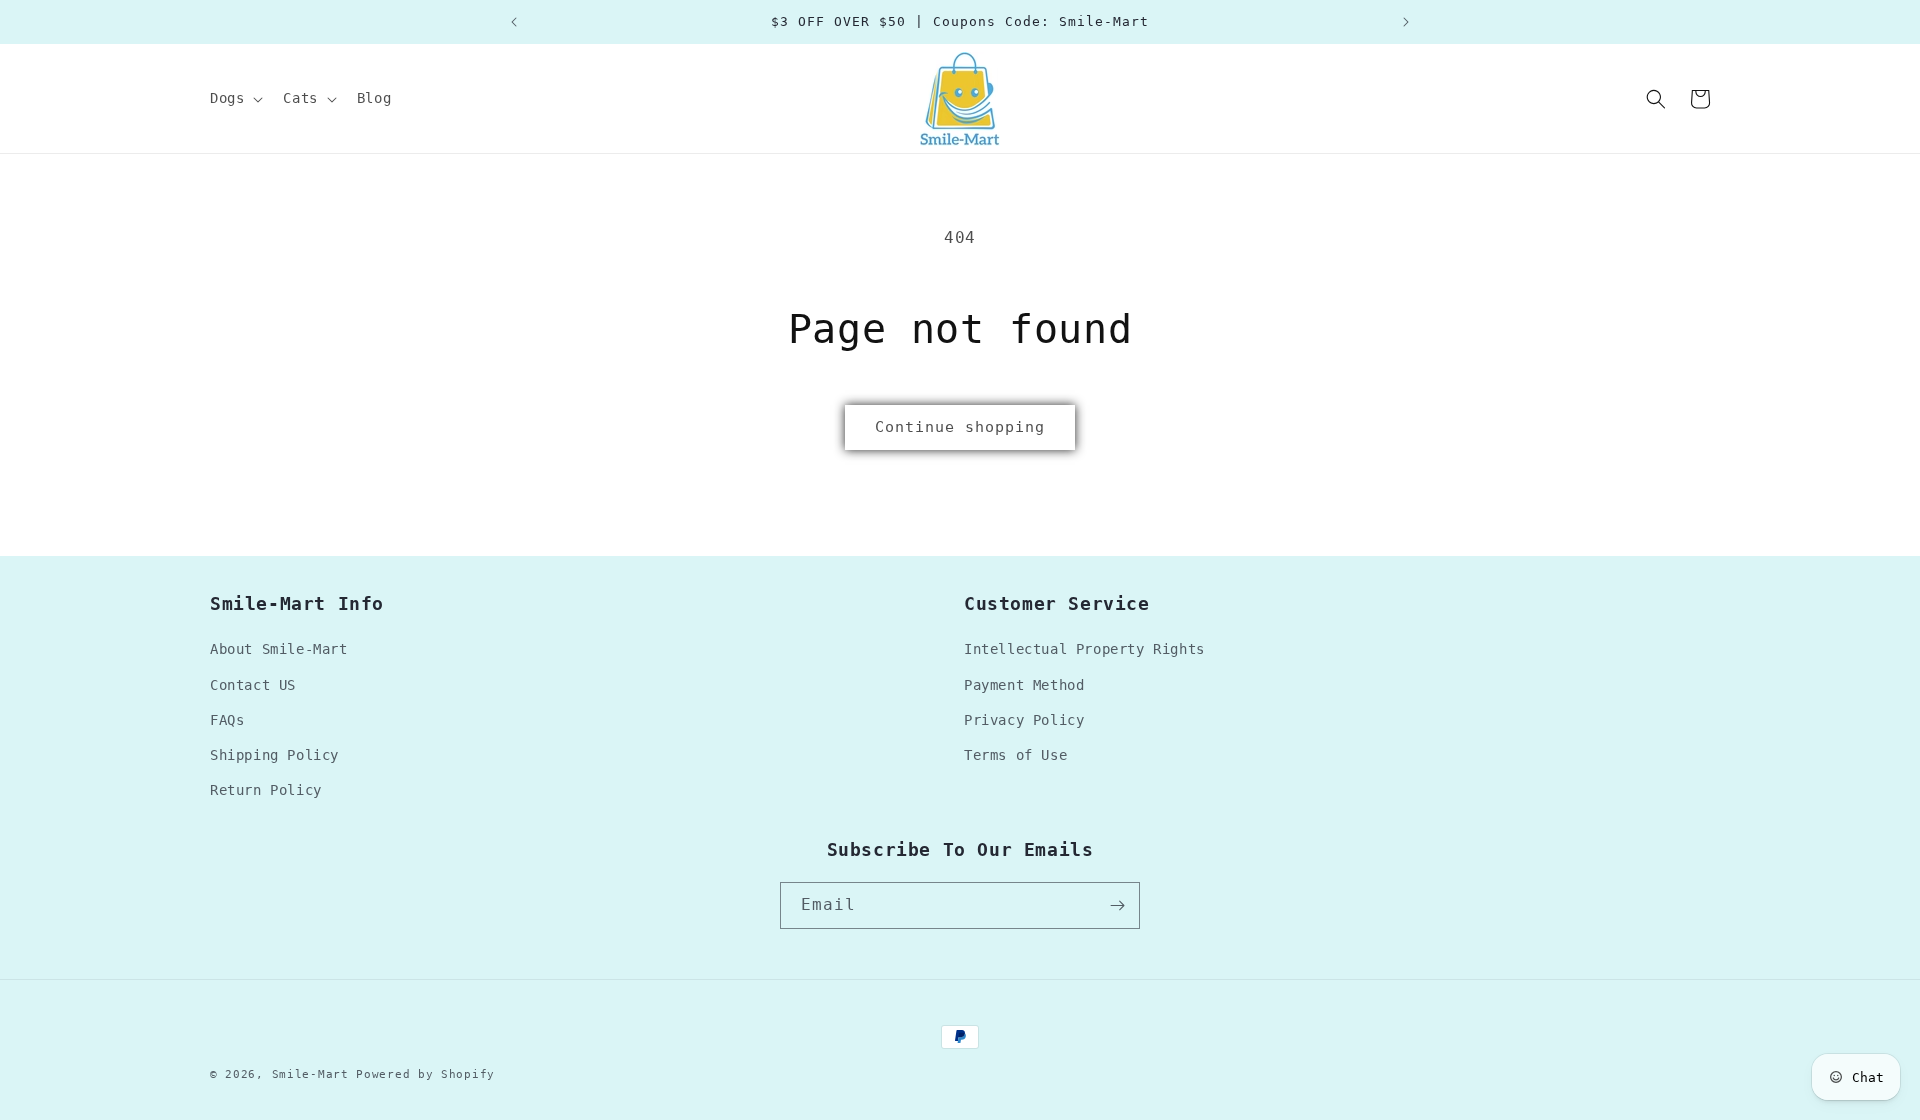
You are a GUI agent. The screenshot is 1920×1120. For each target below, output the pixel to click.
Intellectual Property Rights (1084, 649)
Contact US (253, 684)
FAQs (227, 720)
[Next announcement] (1406, 22)
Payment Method (1024, 684)
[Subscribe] (1117, 905)
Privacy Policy (1024, 720)
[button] (234, 98)
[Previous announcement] (514, 22)
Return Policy (266, 790)
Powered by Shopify (425, 1074)
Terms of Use (1015, 755)
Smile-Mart (310, 1074)
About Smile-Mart (279, 649)
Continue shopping (960, 427)
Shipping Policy (274, 755)
